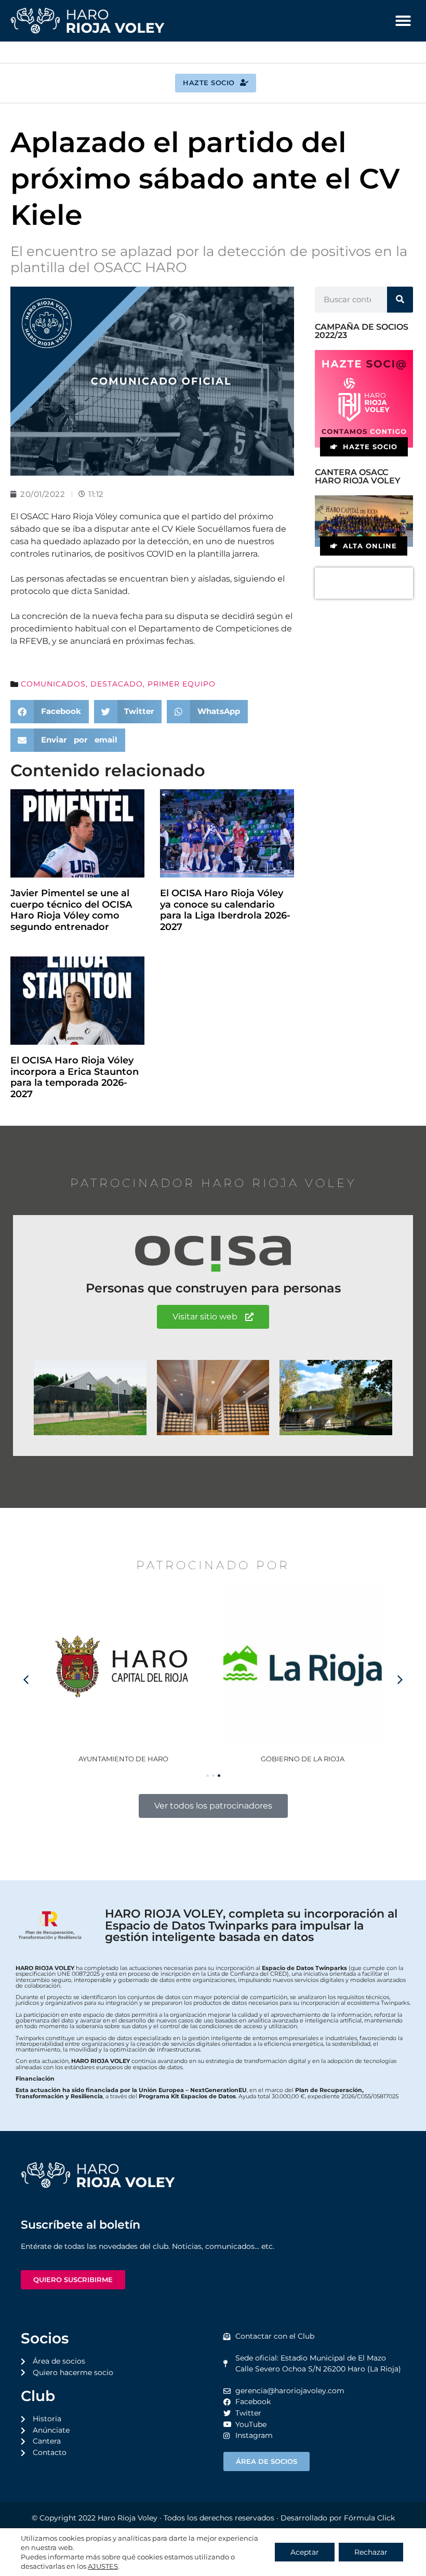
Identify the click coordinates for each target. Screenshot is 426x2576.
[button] (403, 21)
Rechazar (371, 2552)
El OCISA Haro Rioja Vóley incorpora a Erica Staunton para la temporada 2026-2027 (75, 1077)
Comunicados (53, 684)
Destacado (117, 684)
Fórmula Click (369, 2518)
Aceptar (305, 2552)
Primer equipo (182, 684)
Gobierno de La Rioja (123, 1759)
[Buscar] (400, 300)
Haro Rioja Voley (128, 2518)
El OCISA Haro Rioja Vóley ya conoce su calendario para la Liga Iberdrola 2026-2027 (225, 910)
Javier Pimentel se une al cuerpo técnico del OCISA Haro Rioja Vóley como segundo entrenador (71, 910)
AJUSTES (103, 2566)
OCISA (303, 1759)
